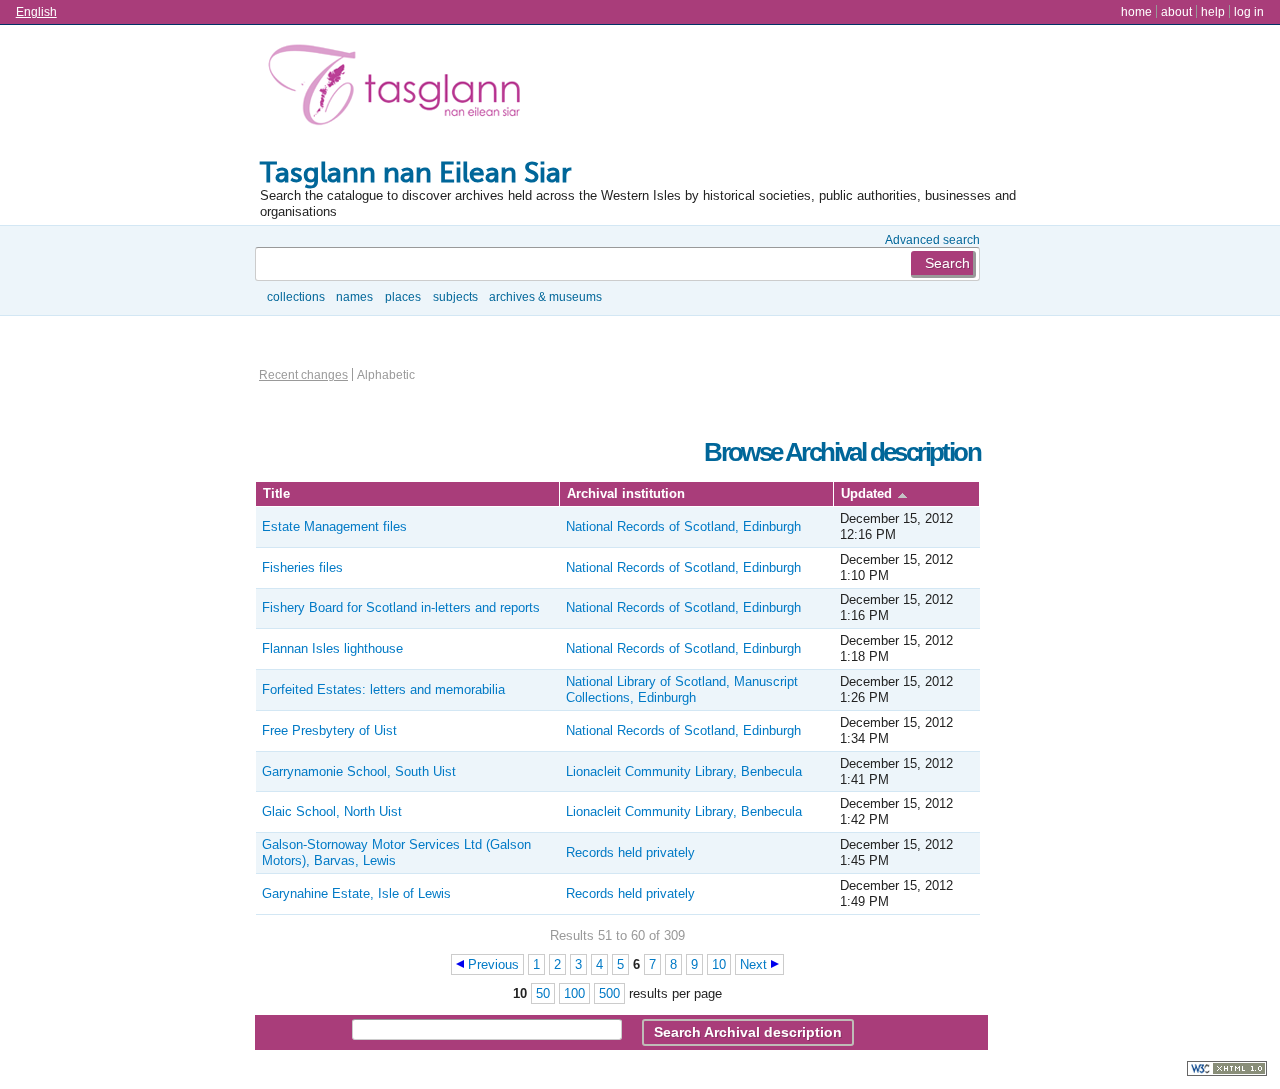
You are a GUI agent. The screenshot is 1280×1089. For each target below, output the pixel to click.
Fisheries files (302, 567)
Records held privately (630, 852)
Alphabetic (386, 374)
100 (574, 993)
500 (609, 993)
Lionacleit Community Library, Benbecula (684, 771)
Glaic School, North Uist (332, 811)
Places (403, 296)
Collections (296, 296)
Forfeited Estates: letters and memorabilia (383, 689)
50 (543, 993)
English (36, 11)
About (1176, 11)
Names (354, 296)
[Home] (399, 89)
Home (1136, 11)
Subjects (455, 296)
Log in (1249, 11)
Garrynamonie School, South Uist (359, 771)
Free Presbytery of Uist (329, 730)
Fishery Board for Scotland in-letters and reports (401, 607)
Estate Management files (334, 526)
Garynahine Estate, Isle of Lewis (356, 893)
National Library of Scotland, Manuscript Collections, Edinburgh (682, 689)
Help (1213, 11)
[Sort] (902, 493)
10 (719, 964)
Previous (493, 964)
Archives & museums (545, 296)
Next (753, 964)
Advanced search (932, 239)
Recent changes (303, 374)
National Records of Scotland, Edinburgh (683, 526)
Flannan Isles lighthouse (332, 648)
